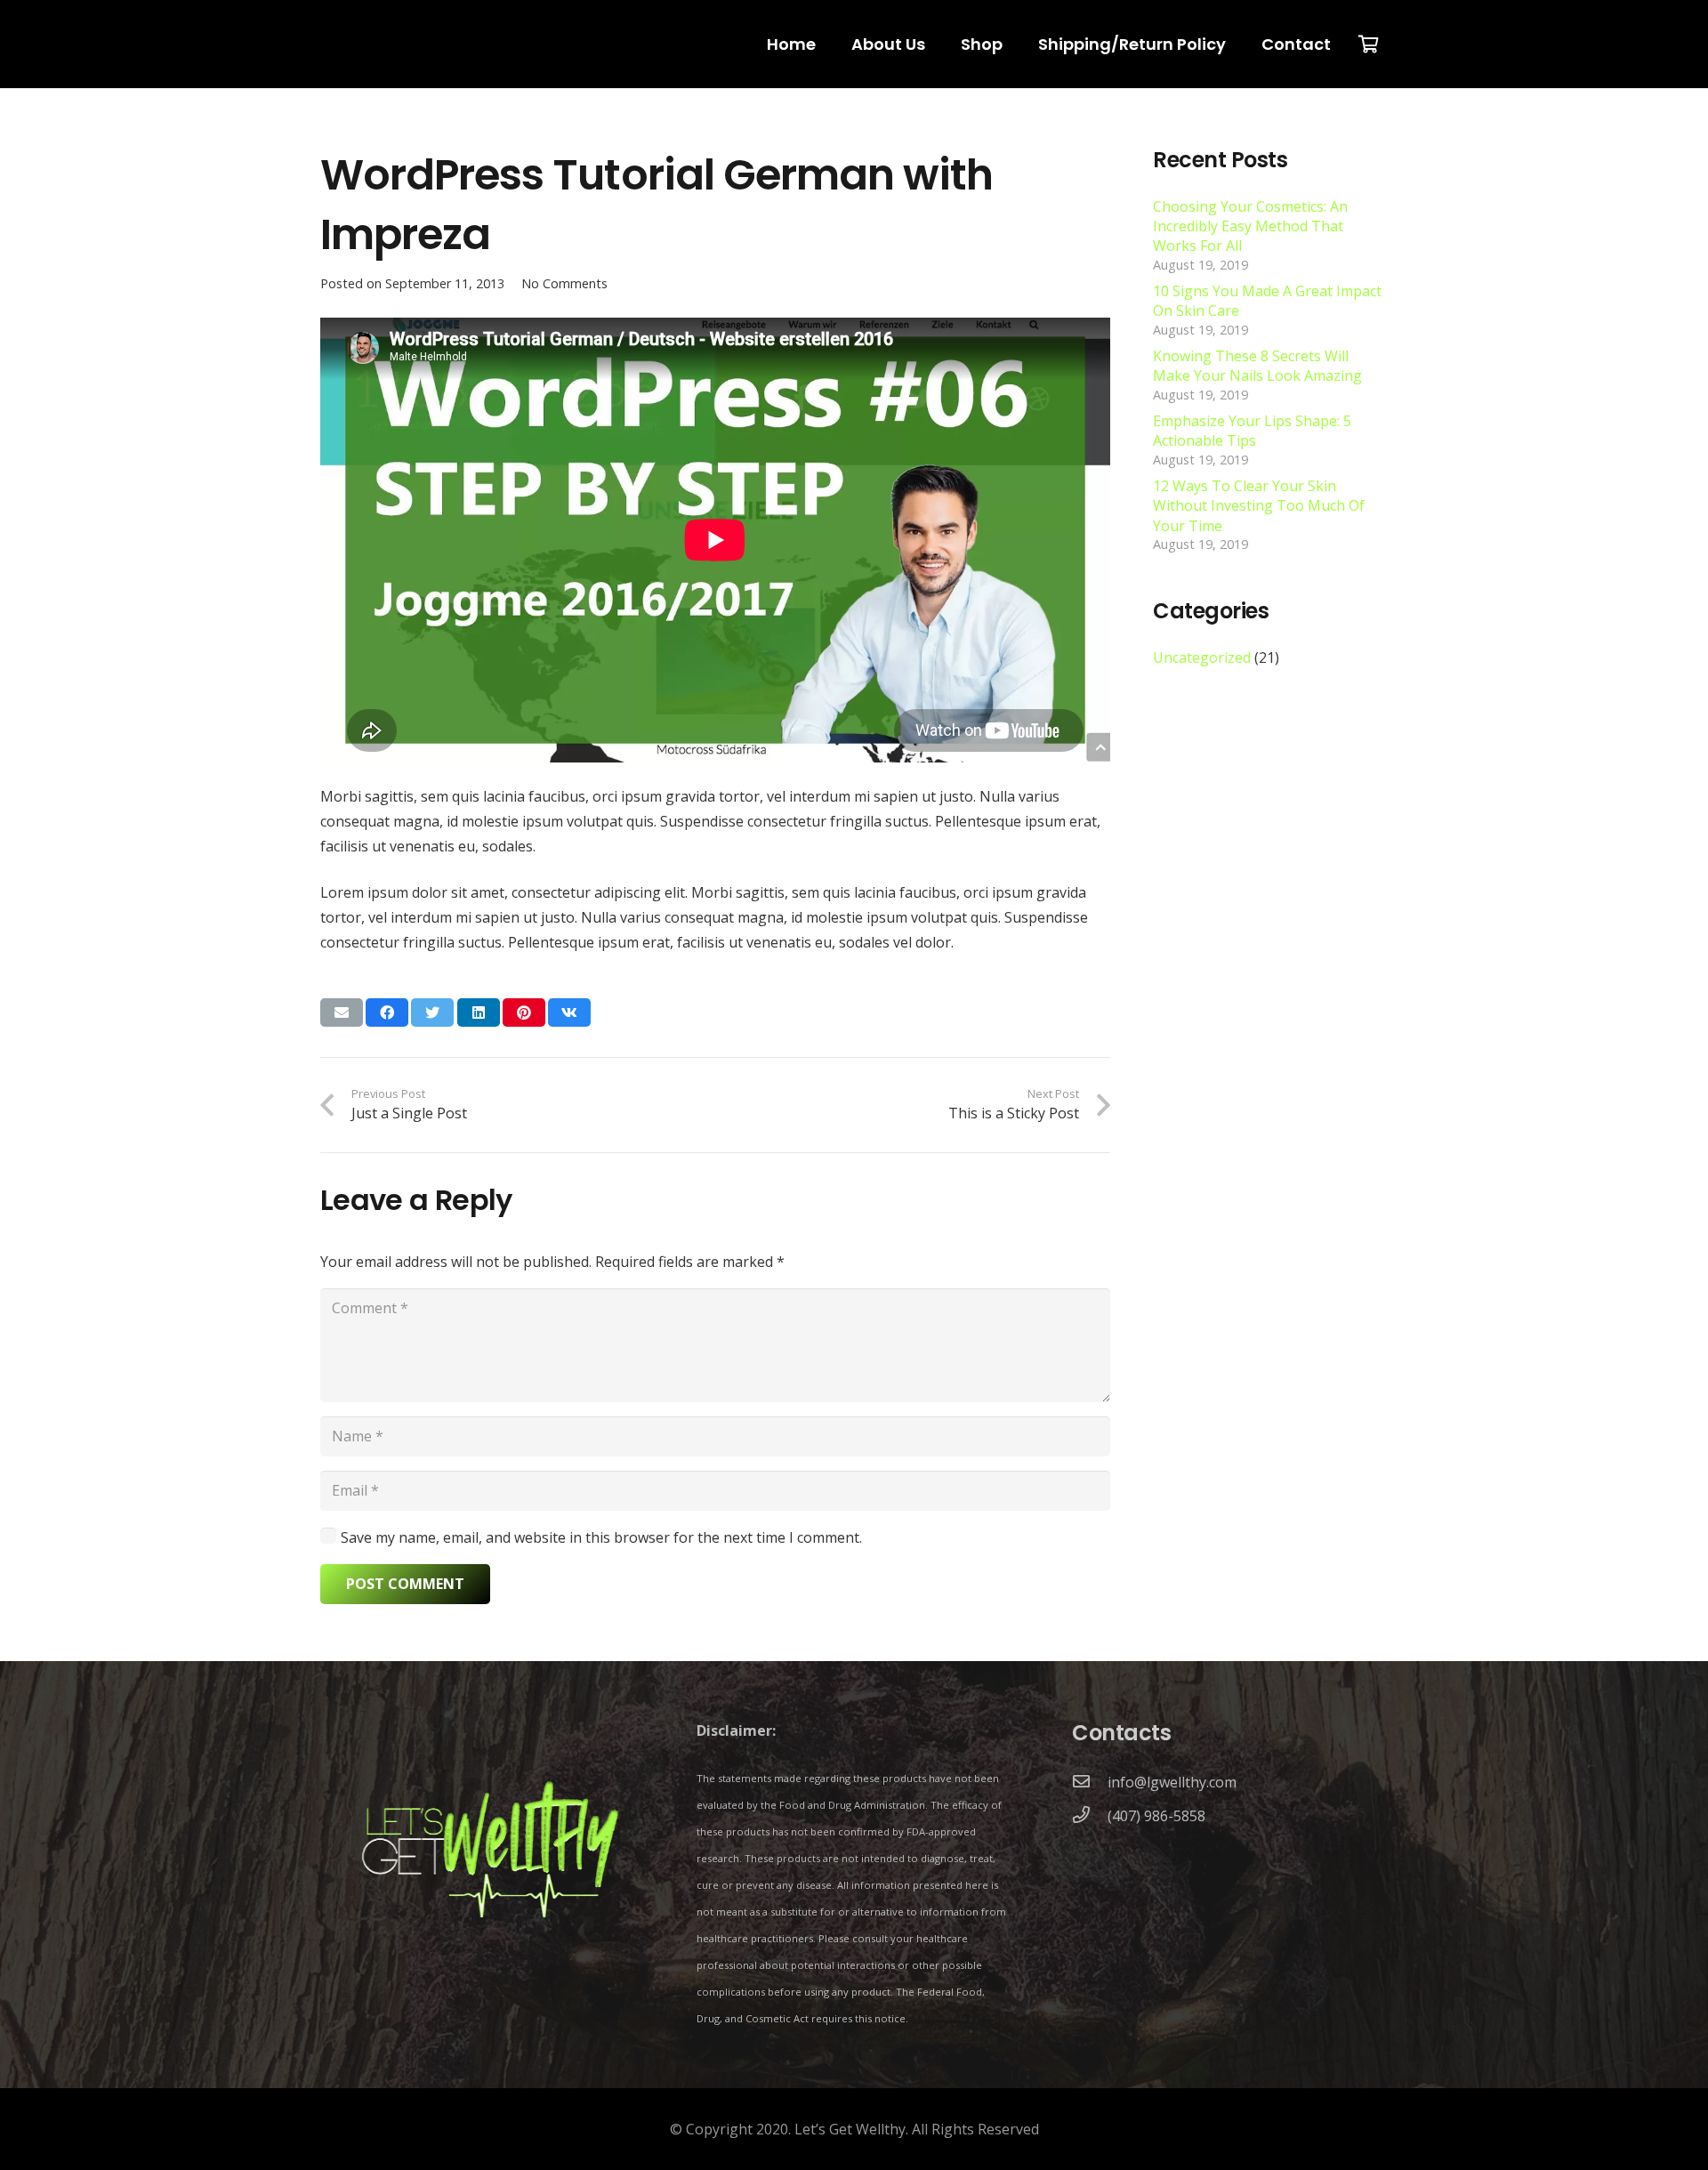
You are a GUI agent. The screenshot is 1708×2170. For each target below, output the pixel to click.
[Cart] (1368, 44)
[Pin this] (524, 1012)
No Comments (564, 283)
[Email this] (342, 1012)
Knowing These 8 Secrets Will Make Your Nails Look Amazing (1257, 366)
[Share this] (387, 1012)
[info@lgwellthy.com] (1090, 1782)
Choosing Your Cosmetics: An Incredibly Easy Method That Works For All (1250, 226)
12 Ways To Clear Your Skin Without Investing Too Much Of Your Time (1259, 506)
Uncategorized (1202, 657)
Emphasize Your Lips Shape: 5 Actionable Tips (1252, 431)
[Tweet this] (432, 1012)
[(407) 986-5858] (1090, 1816)
